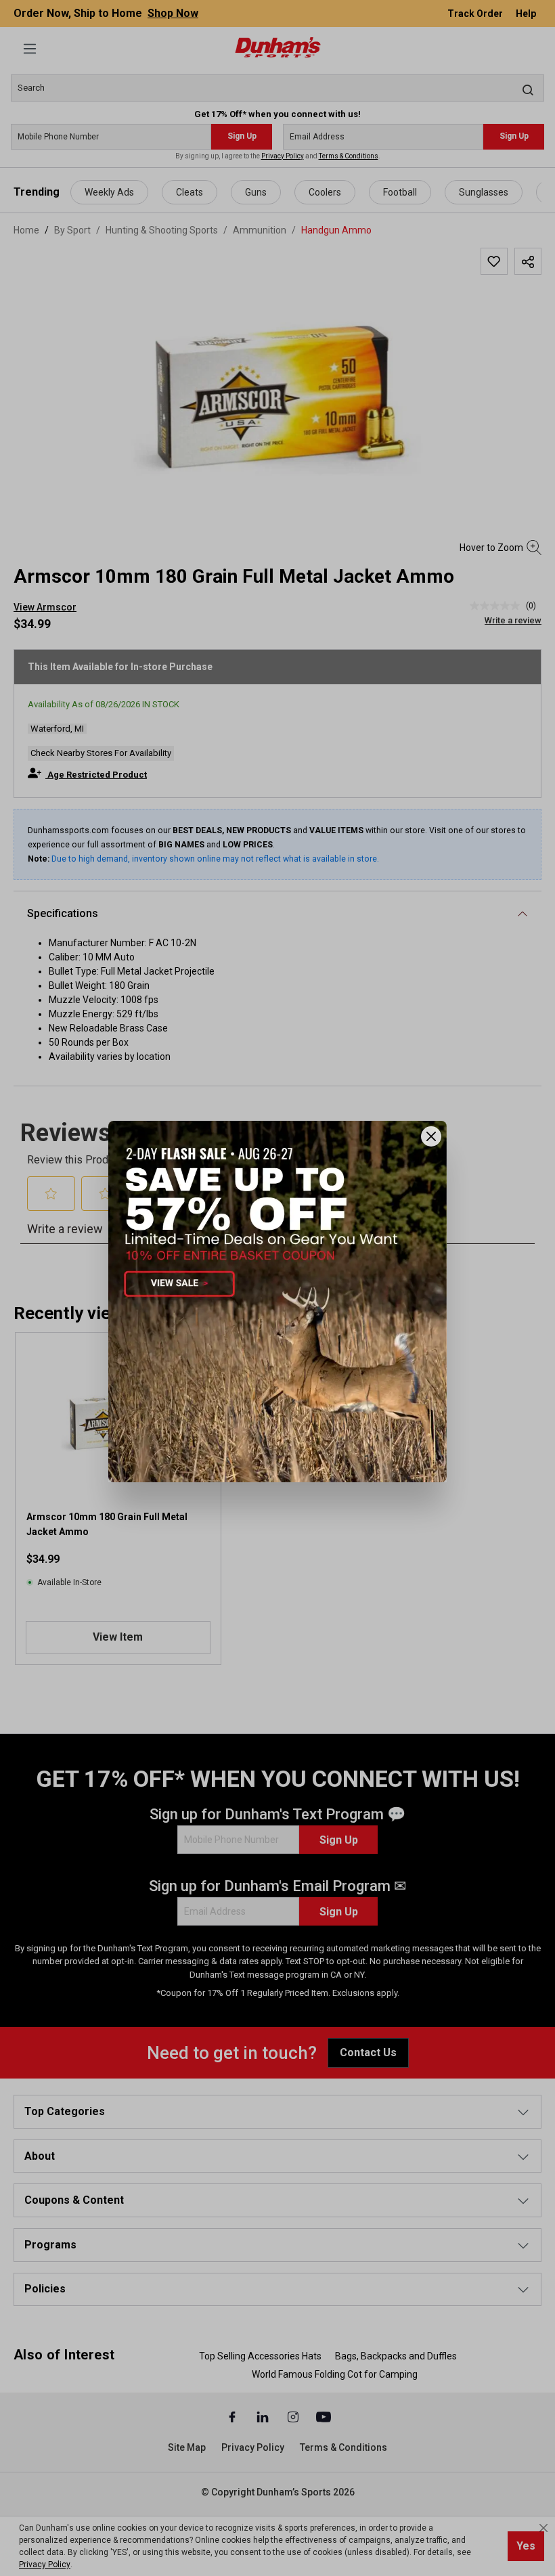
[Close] (431, 1136)
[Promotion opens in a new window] (277, 1301)
